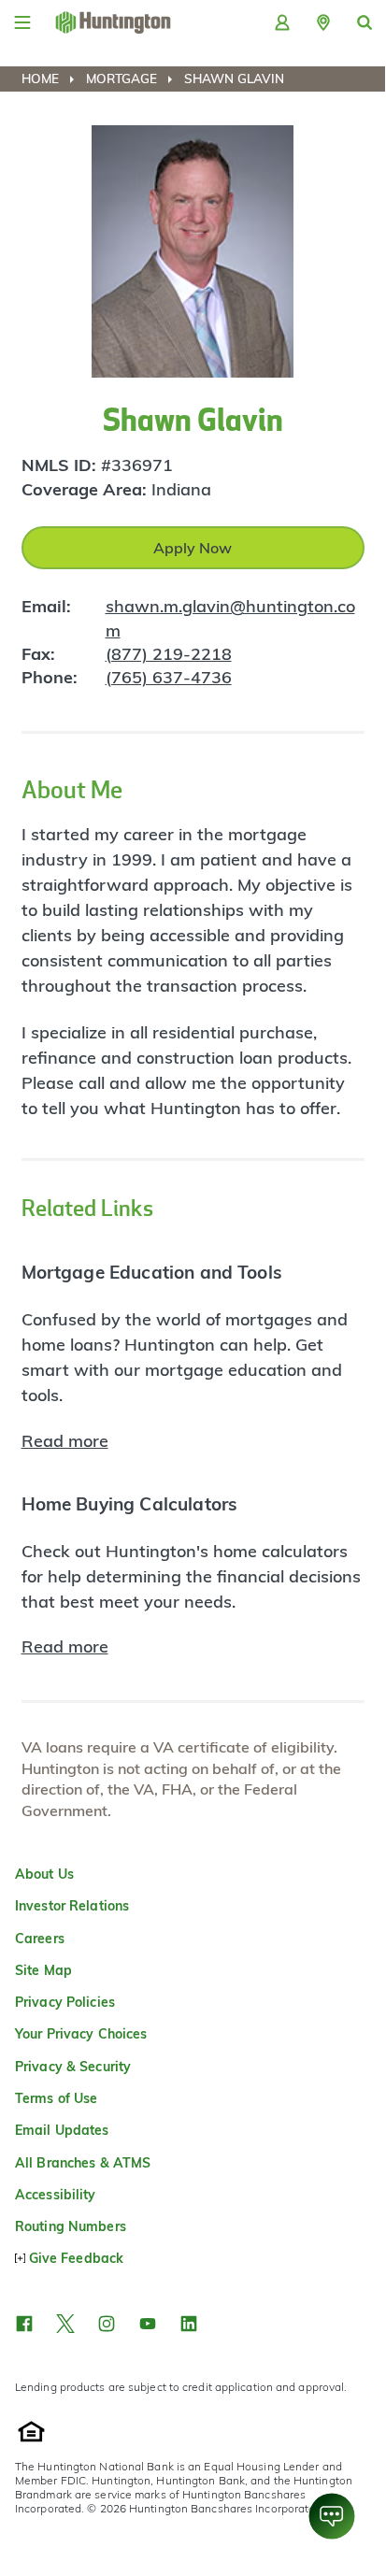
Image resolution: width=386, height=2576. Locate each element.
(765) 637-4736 (169, 677)
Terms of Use (56, 2098)
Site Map (43, 1970)
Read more (65, 1441)
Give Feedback (76, 2258)
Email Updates (62, 2130)
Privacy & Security (73, 2067)
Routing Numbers (71, 2226)
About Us (44, 1874)
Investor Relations (72, 1906)
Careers (40, 1939)
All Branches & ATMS (83, 2163)
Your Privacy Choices (81, 2034)
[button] (323, 22)
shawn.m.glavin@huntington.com (230, 618)
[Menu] (22, 22)
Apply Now (193, 548)
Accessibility (56, 2195)
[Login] (282, 22)
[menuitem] (52, 79)
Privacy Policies (65, 2002)
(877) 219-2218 (169, 654)
